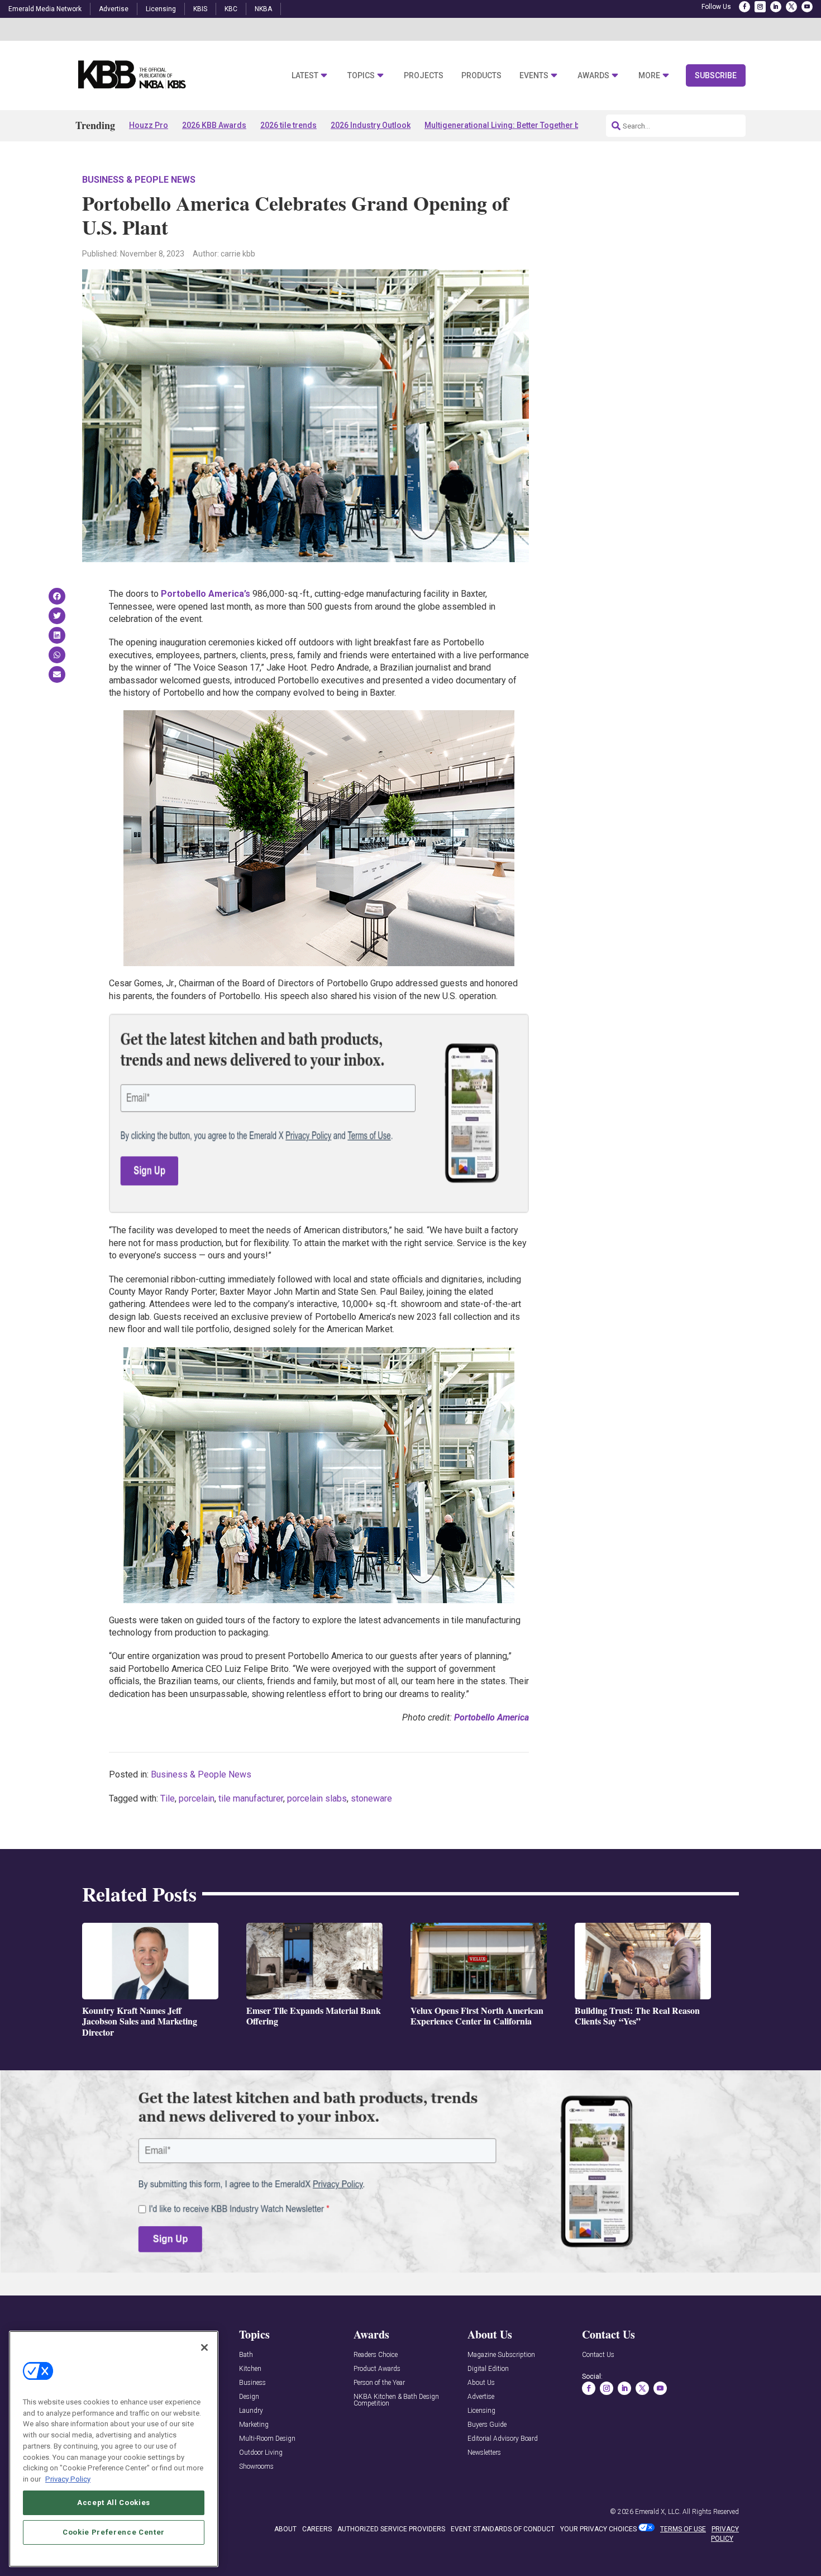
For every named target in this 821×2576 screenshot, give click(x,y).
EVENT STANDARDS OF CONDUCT (503, 2529)
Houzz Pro (149, 125)
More (649, 76)
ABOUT (285, 2529)
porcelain (197, 1798)
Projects (424, 76)
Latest (305, 76)
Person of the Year (379, 2383)
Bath (246, 2355)
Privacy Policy (68, 2478)
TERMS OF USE (683, 2529)
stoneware (371, 1798)
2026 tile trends (288, 125)
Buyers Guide (487, 2425)
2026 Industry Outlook (371, 125)
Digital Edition (488, 2369)
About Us (481, 2383)
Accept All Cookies (114, 2502)
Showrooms (256, 2467)
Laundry (251, 2411)
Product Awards (377, 2369)
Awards (593, 76)
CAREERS (317, 2529)
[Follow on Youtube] (807, 7)
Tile (168, 1798)
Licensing (161, 9)
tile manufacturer (251, 1798)
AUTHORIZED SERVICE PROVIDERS (391, 2529)
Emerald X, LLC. (658, 2512)
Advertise (114, 9)
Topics (361, 76)
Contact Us (598, 2355)
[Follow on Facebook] (744, 7)
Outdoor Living (261, 2453)
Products (481, 76)
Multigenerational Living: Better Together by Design (517, 125)
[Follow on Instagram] (760, 7)
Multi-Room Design (267, 2439)
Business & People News (139, 180)
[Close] (204, 2347)
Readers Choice (376, 2355)
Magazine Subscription (501, 2355)
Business (252, 2383)
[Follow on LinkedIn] (776, 7)
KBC (231, 9)
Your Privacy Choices (598, 2529)
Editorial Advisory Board (503, 2439)
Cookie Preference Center (114, 2532)
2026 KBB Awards (214, 125)
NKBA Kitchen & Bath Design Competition (396, 2400)
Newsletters (484, 2453)
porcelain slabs (317, 1798)
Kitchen (250, 2369)
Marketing (254, 2425)
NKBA (263, 9)
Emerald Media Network (45, 9)
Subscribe (716, 75)
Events (534, 76)
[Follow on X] (791, 7)
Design (249, 2397)
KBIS (200, 9)
